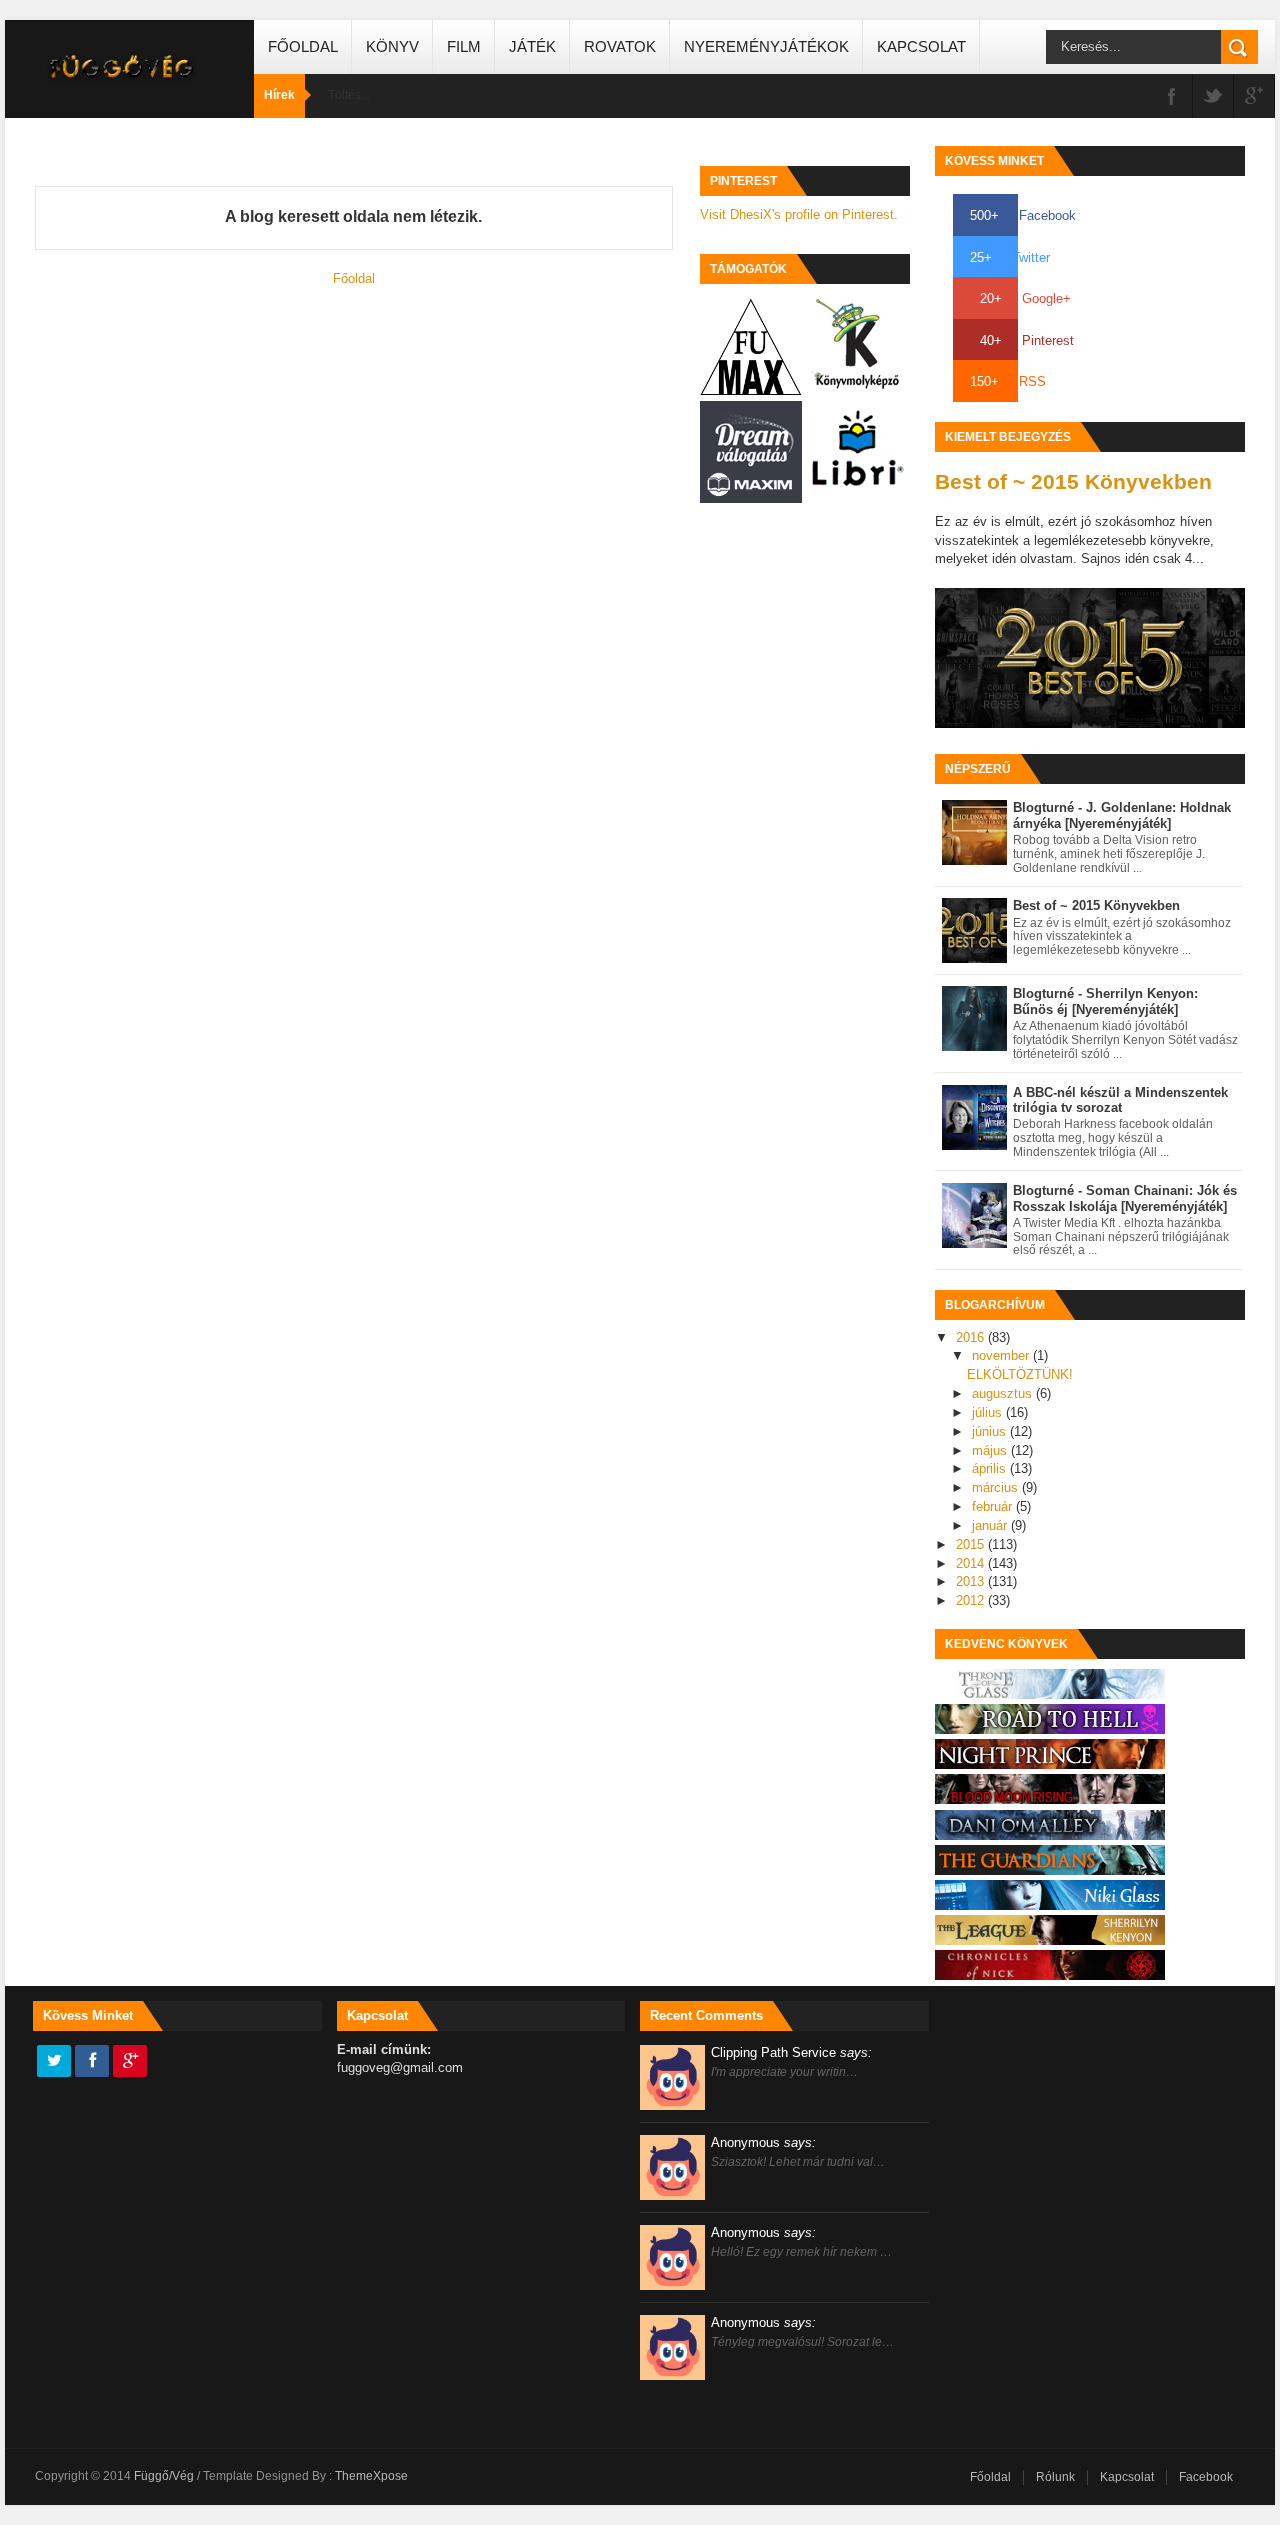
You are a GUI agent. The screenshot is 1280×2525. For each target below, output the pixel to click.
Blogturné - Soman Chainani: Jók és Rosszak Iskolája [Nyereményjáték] (1125, 1198)
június (991, 1431)
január (991, 1525)
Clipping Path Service (791, 2052)
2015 (972, 1544)
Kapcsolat (921, 46)
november (1002, 1355)
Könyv (392, 46)
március (997, 1487)
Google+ (1025, 298)
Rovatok (620, 46)
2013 (972, 1581)
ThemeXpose (371, 2476)
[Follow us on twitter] (54, 2062)
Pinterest (1027, 340)
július (989, 1412)
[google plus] (1254, 97)
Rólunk (1055, 2477)
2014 (972, 1563)
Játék (532, 46)
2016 (972, 1337)
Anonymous (763, 2142)
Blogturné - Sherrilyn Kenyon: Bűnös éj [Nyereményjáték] (1105, 1001)
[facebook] (1172, 97)
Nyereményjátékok (766, 46)
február (994, 1506)
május (991, 1450)
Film (464, 46)
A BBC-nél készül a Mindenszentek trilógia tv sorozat (1120, 1100)
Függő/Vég (165, 2476)
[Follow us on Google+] (130, 2062)
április (991, 1468)
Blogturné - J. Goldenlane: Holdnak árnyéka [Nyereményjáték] (1122, 815)
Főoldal (303, 46)
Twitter (1010, 257)
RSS (1008, 381)
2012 (972, 1600)
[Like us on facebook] (92, 2062)
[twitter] (1213, 97)
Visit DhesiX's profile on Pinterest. (799, 214)
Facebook (1023, 215)
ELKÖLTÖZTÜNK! (1020, 1374)
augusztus (1004, 1393)
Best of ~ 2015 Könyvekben (1073, 481)
